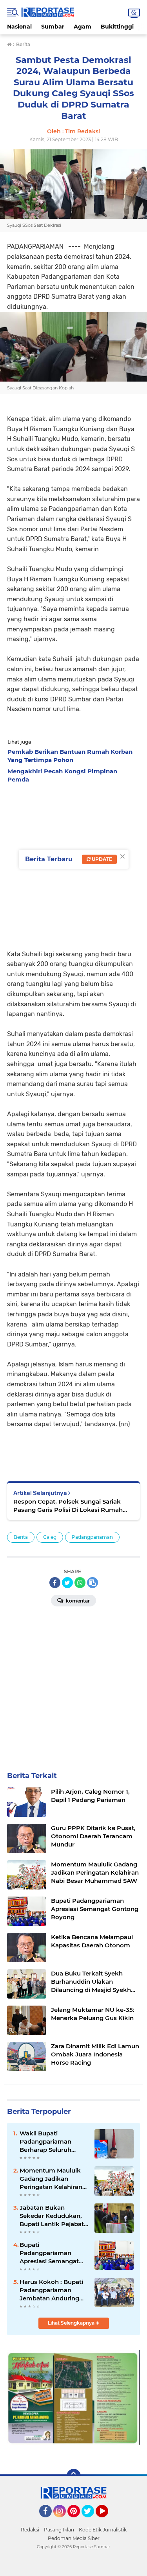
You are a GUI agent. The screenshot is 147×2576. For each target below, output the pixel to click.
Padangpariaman (92, 1537)
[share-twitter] (67, 1583)
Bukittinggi (117, 27)
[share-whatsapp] (80, 1583)
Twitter (91, 2521)
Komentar (77, 1601)
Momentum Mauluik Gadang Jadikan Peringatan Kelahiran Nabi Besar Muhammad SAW (51, 2179)
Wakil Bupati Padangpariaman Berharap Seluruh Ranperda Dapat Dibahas (45, 2142)
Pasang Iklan (59, 2530)
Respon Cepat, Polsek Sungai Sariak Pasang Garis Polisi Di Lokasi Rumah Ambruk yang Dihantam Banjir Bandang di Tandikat (73, 1506)
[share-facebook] (55, 1583)
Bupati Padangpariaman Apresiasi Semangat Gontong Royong (49, 2253)
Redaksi (30, 2530)
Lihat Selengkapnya (72, 2323)
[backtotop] (74, 2476)
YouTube (107, 2521)
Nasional (19, 27)
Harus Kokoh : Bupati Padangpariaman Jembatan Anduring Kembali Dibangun (51, 2290)
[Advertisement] (73, 1686)
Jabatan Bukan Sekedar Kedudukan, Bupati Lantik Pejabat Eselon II (52, 2216)
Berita (21, 1537)
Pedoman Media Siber (74, 2538)
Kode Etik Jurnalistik (103, 2530)
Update (101, 859)
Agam (83, 27)
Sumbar (53, 27)
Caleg (50, 1537)
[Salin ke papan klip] (93, 1583)
